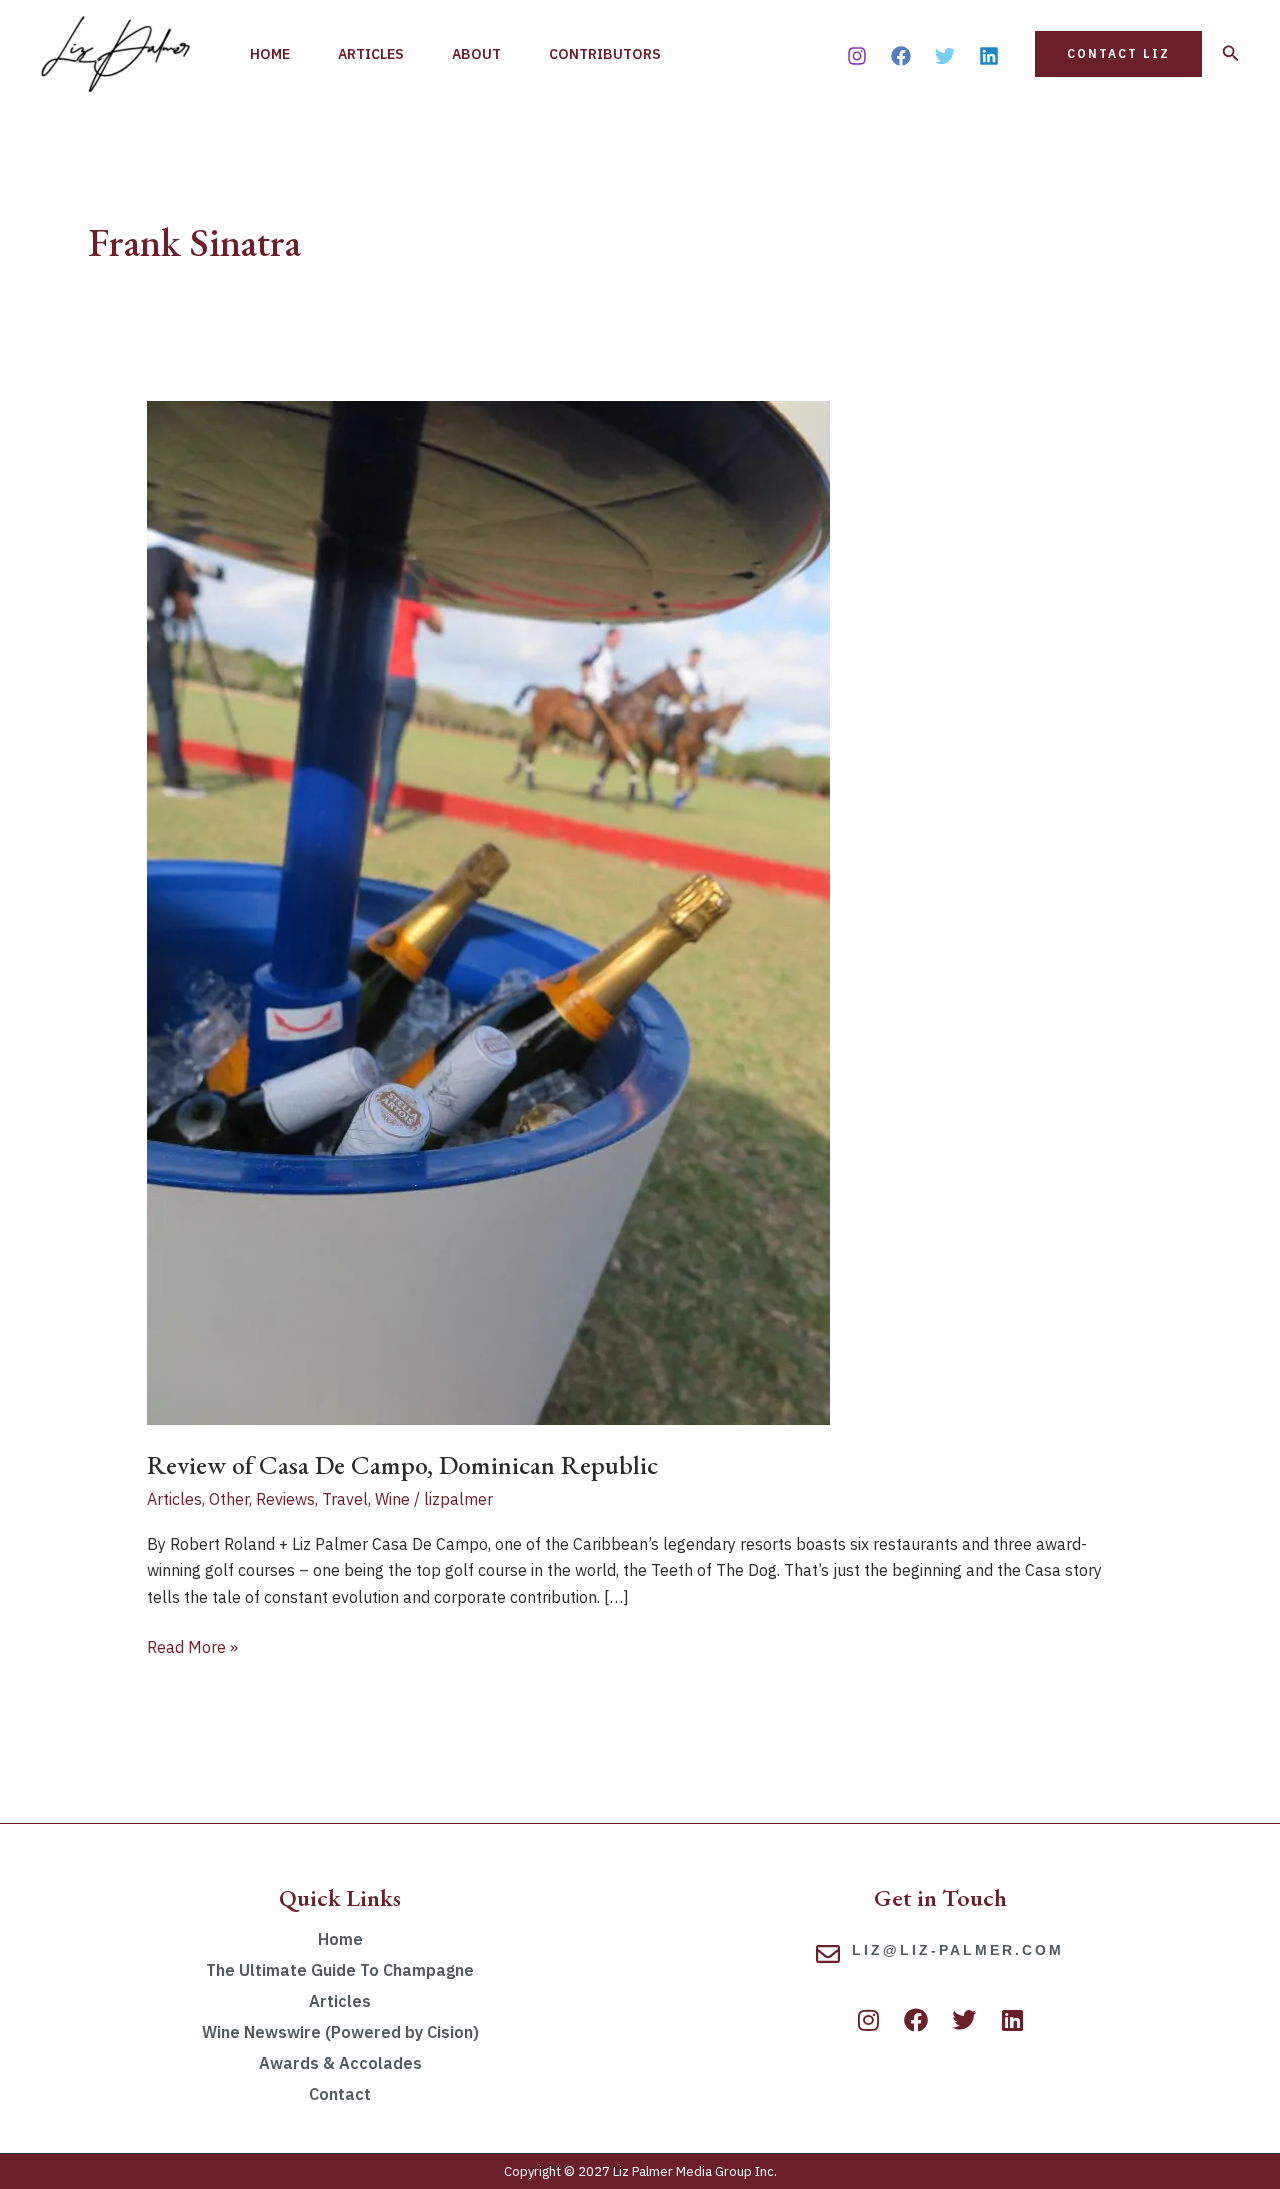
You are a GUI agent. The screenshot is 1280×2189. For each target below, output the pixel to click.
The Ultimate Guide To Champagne (340, 1970)
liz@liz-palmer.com (958, 1950)
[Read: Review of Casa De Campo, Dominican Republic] (488, 912)
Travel (345, 1499)
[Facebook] (901, 56)
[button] (1118, 54)
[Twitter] (945, 56)
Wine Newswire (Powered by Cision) (340, 2032)
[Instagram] (857, 56)
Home (270, 54)
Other (229, 1499)
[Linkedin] (989, 56)
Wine (392, 1499)
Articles (371, 54)
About (476, 54)
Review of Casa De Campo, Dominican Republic (402, 1465)
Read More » (192, 1645)
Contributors (605, 54)
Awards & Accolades (340, 2063)
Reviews (285, 1499)
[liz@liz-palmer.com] (828, 1954)
